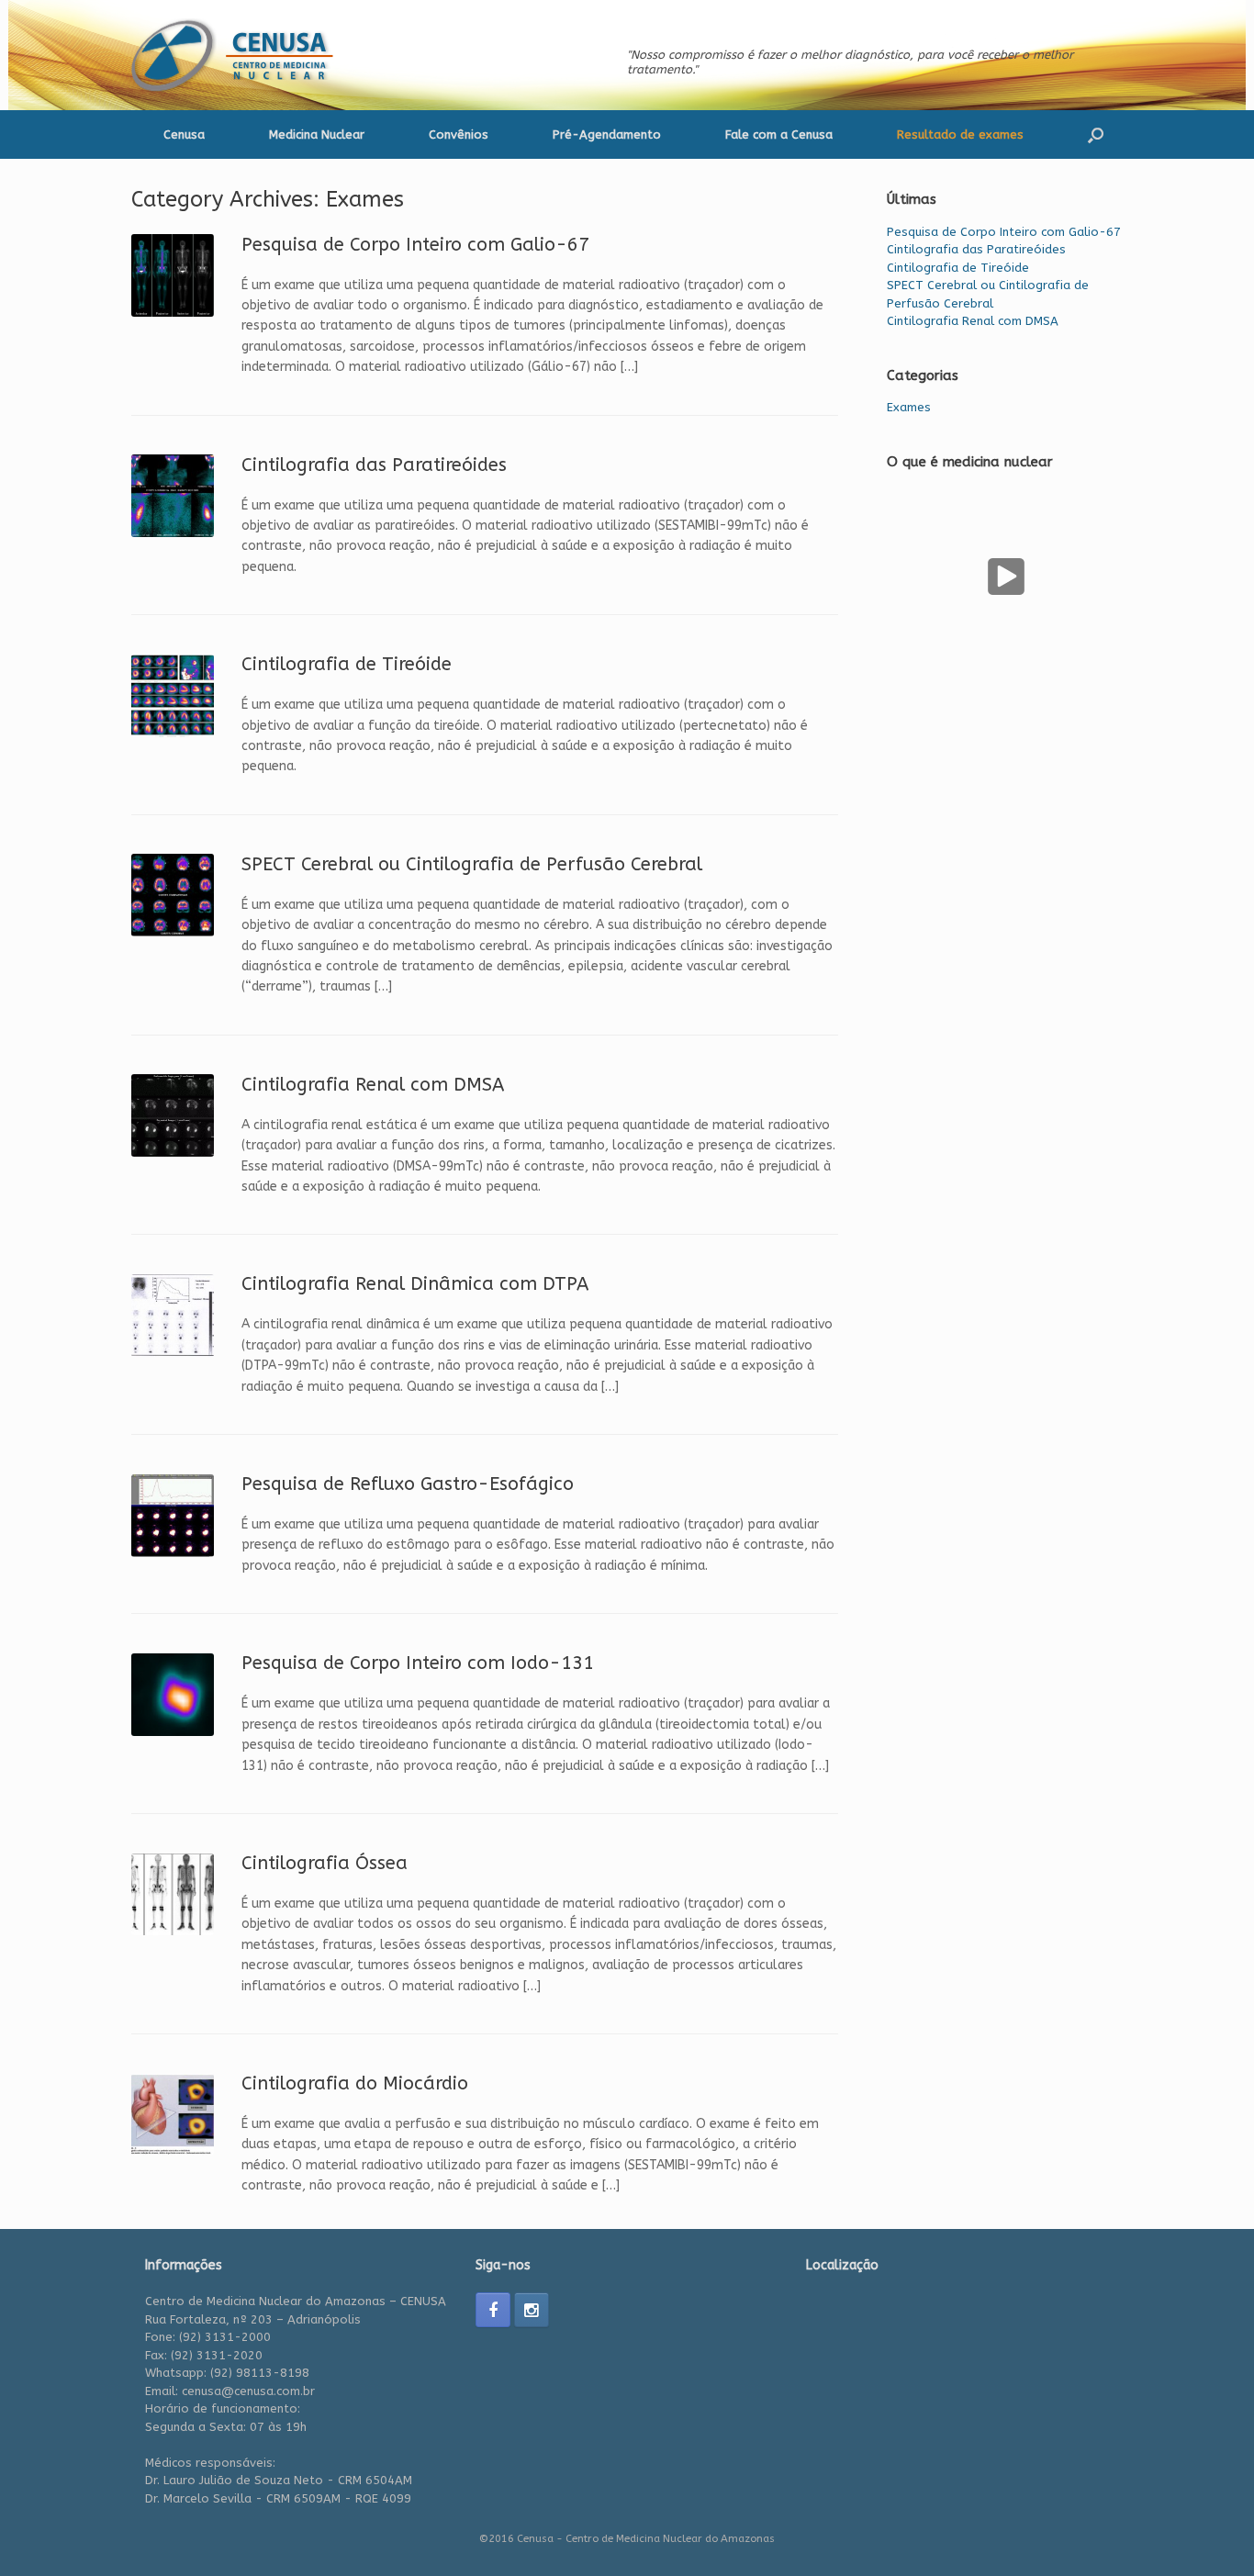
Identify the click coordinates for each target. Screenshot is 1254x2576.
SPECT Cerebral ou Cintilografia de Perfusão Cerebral (472, 864)
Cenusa (184, 134)
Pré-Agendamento (607, 134)
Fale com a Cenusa (779, 134)
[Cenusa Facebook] (493, 2310)
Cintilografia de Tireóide (347, 664)
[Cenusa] (239, 55)
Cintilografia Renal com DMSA (373, 1085)
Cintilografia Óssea (325, 1863)
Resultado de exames (960, 134)
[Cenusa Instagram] (532, 2310)
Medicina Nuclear (317, 134)
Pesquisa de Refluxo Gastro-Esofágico (408, 1484)
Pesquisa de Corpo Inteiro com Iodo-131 (418, 1663)
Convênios (459, 134)
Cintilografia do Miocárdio (355, 2083)
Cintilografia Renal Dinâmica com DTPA (415, 1284)
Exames (909, 407)
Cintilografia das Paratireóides (374, 465)
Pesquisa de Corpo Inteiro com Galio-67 (415, 245)
